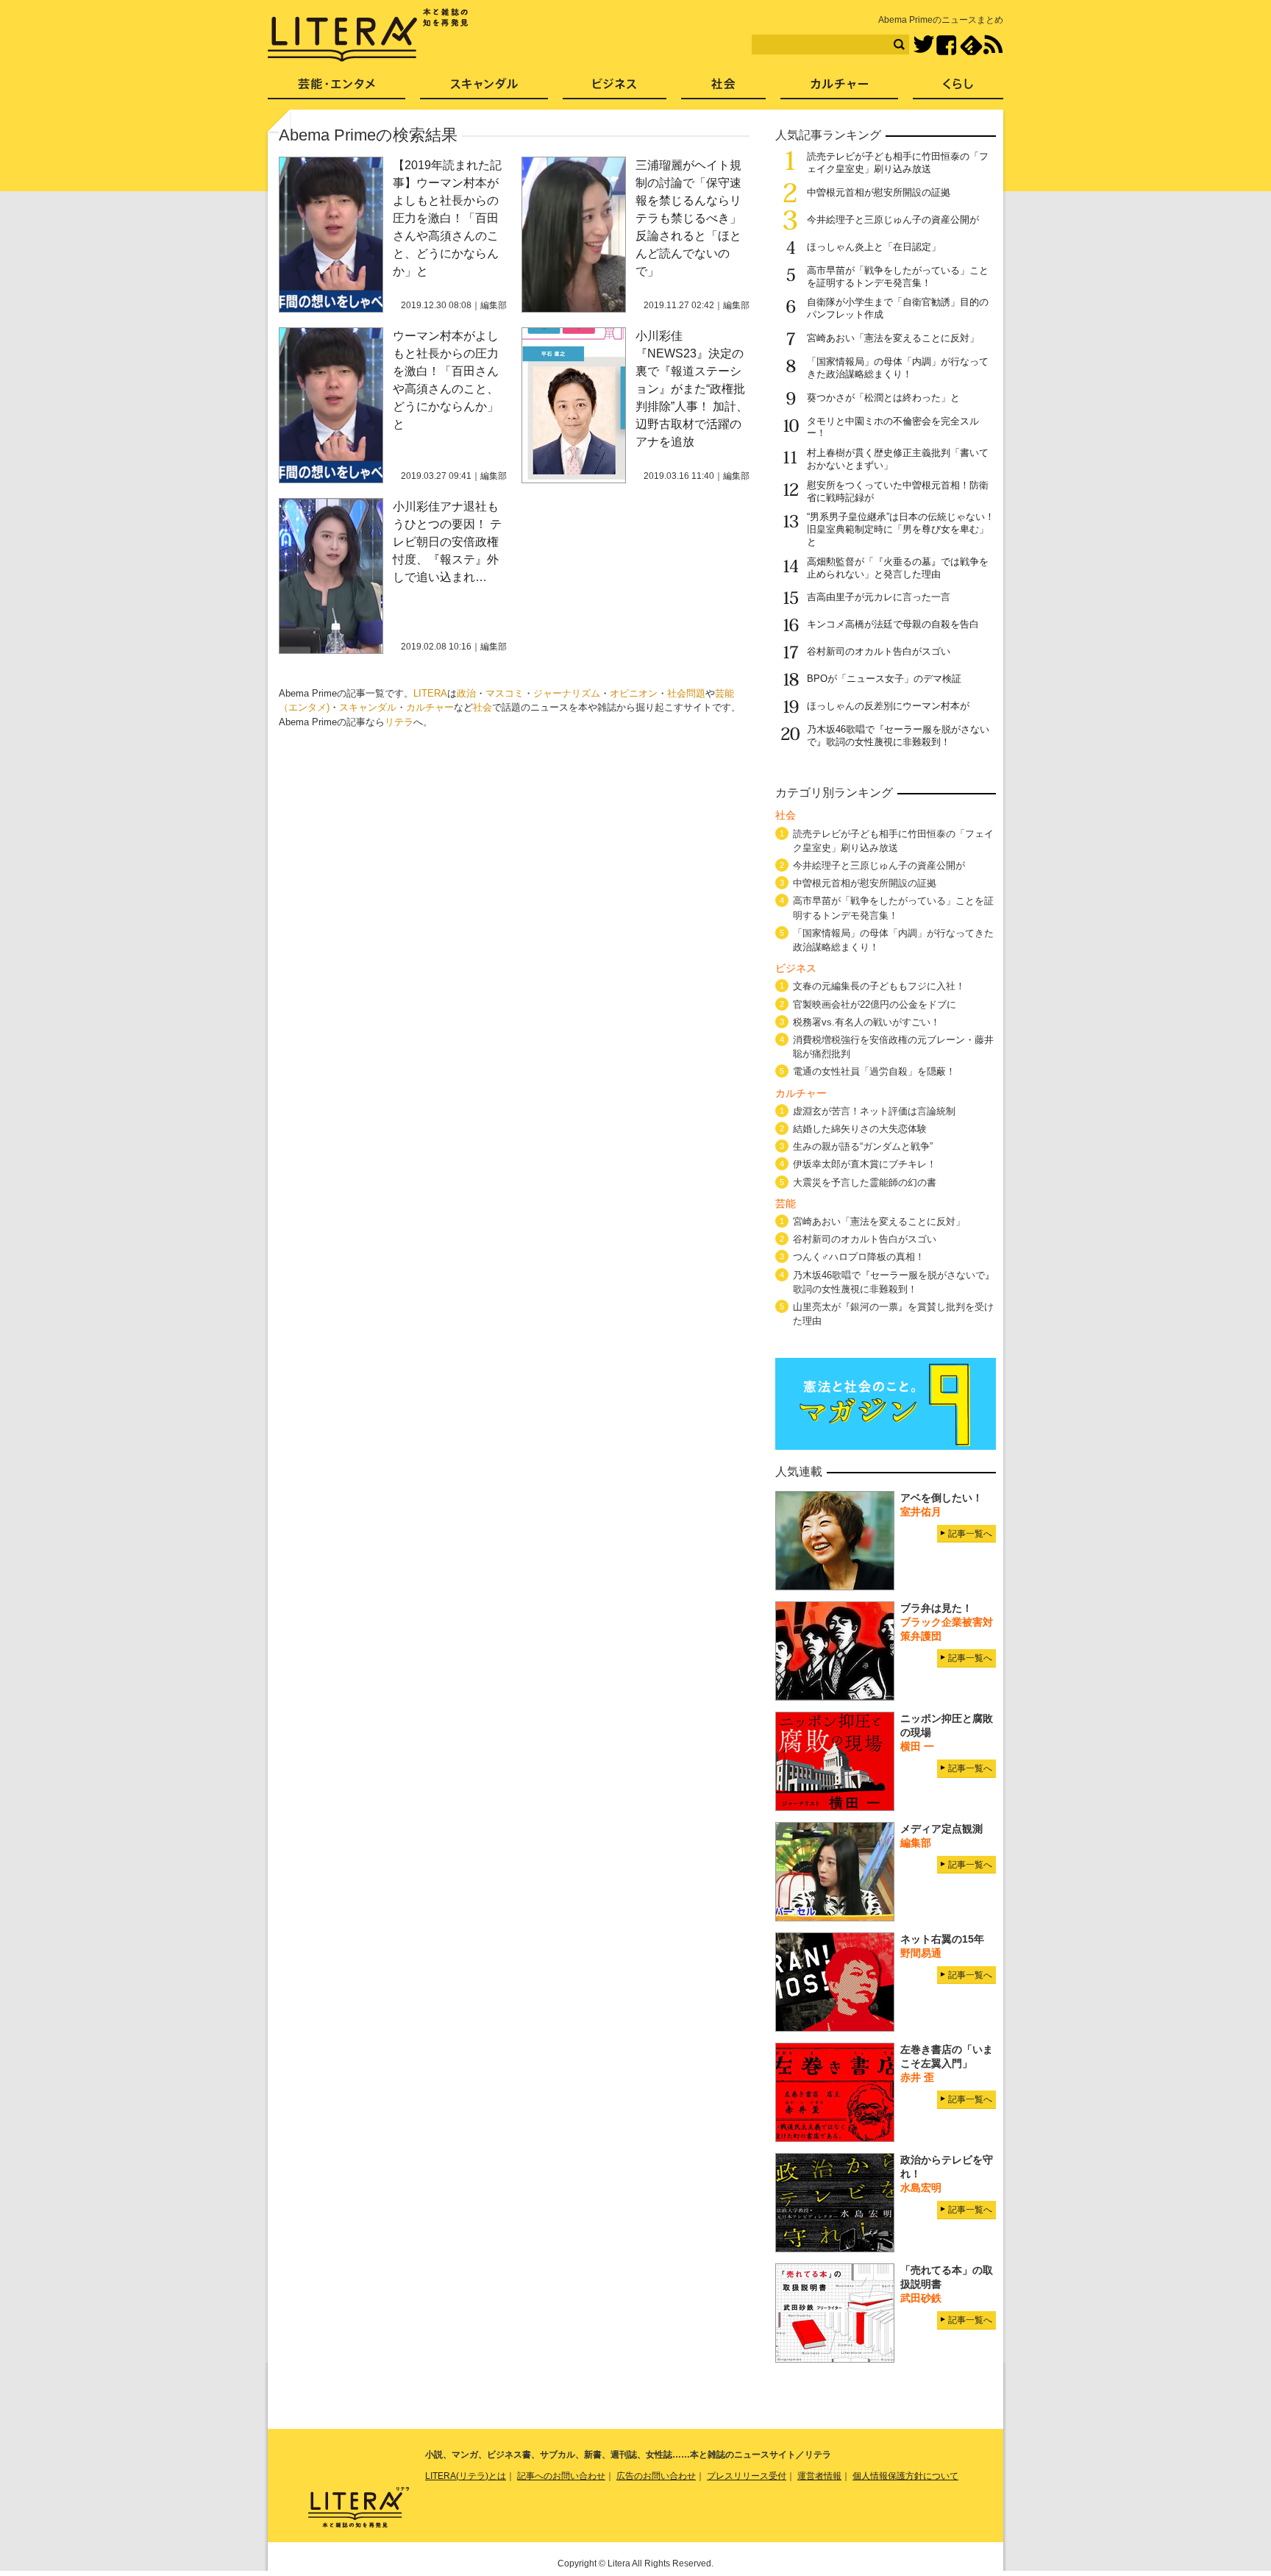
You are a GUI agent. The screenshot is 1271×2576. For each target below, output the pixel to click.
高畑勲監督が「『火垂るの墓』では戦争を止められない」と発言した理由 (898, 568)
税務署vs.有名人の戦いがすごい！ (866, 1022)
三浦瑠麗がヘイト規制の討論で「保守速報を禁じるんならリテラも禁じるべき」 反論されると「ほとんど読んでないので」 (694, 218)
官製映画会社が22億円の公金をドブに (875, 1004)
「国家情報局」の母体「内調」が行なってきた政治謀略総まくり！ (898, 368)
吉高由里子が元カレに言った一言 (879, 597)
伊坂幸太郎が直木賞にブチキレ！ (865, 1164)
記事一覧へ (970, 1534)
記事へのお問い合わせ (561, 2476)
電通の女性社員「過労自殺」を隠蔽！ (874, 1071)
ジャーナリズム (567, 693)
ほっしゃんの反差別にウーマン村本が (888, 706)
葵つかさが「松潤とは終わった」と (883, 398)
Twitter (923, 45)
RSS (993, 45)
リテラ (399, 722)
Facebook (946, 45)
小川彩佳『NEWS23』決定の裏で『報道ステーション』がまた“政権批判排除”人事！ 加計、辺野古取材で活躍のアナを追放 (692, 389)
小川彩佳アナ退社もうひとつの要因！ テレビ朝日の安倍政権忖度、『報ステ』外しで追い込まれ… (447, 542)
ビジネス (615, 89)
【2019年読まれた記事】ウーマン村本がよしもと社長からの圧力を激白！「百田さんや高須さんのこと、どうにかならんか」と (447, 218)
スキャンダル (368, 707)
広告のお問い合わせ (656, 2476)
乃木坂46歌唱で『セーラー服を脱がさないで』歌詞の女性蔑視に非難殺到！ (898, 736)
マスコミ (505, 693)
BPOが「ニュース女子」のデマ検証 (884, 679)
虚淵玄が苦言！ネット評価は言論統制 (874, 1111)
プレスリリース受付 (747, 2476)
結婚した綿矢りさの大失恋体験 (860, 1129)
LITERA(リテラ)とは (466, 2476)
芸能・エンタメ (337, 89)
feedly (971, 45)
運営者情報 (819, 2476)
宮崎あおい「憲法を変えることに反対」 (893, 338)
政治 (466, 693)
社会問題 (686, 693)
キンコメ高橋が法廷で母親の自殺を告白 (893, 624)
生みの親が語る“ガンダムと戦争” (863, 1146)
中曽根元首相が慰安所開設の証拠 (879, 192)
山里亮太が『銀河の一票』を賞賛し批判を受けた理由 (893, 1314)
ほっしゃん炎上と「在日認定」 (874, 247)
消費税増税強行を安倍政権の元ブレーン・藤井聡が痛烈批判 (893, 1047)
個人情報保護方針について (905, 2476)
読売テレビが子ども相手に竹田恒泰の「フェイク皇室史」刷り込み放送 (898, 163)
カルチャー (430, 707)
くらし (958, 89)
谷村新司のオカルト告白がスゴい (879, 651)
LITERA (430, 693)
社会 (483, 707)
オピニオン (634, 693)
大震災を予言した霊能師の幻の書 (865, 1182)
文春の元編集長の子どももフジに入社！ (879, 986)
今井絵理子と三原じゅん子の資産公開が (893, 220)
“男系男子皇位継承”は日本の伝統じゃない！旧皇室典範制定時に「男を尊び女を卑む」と (901, 529)
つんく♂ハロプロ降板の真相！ (859, 1257)
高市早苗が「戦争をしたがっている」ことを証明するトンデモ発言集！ (898, 277)
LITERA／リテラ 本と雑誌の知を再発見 (368, 35)
